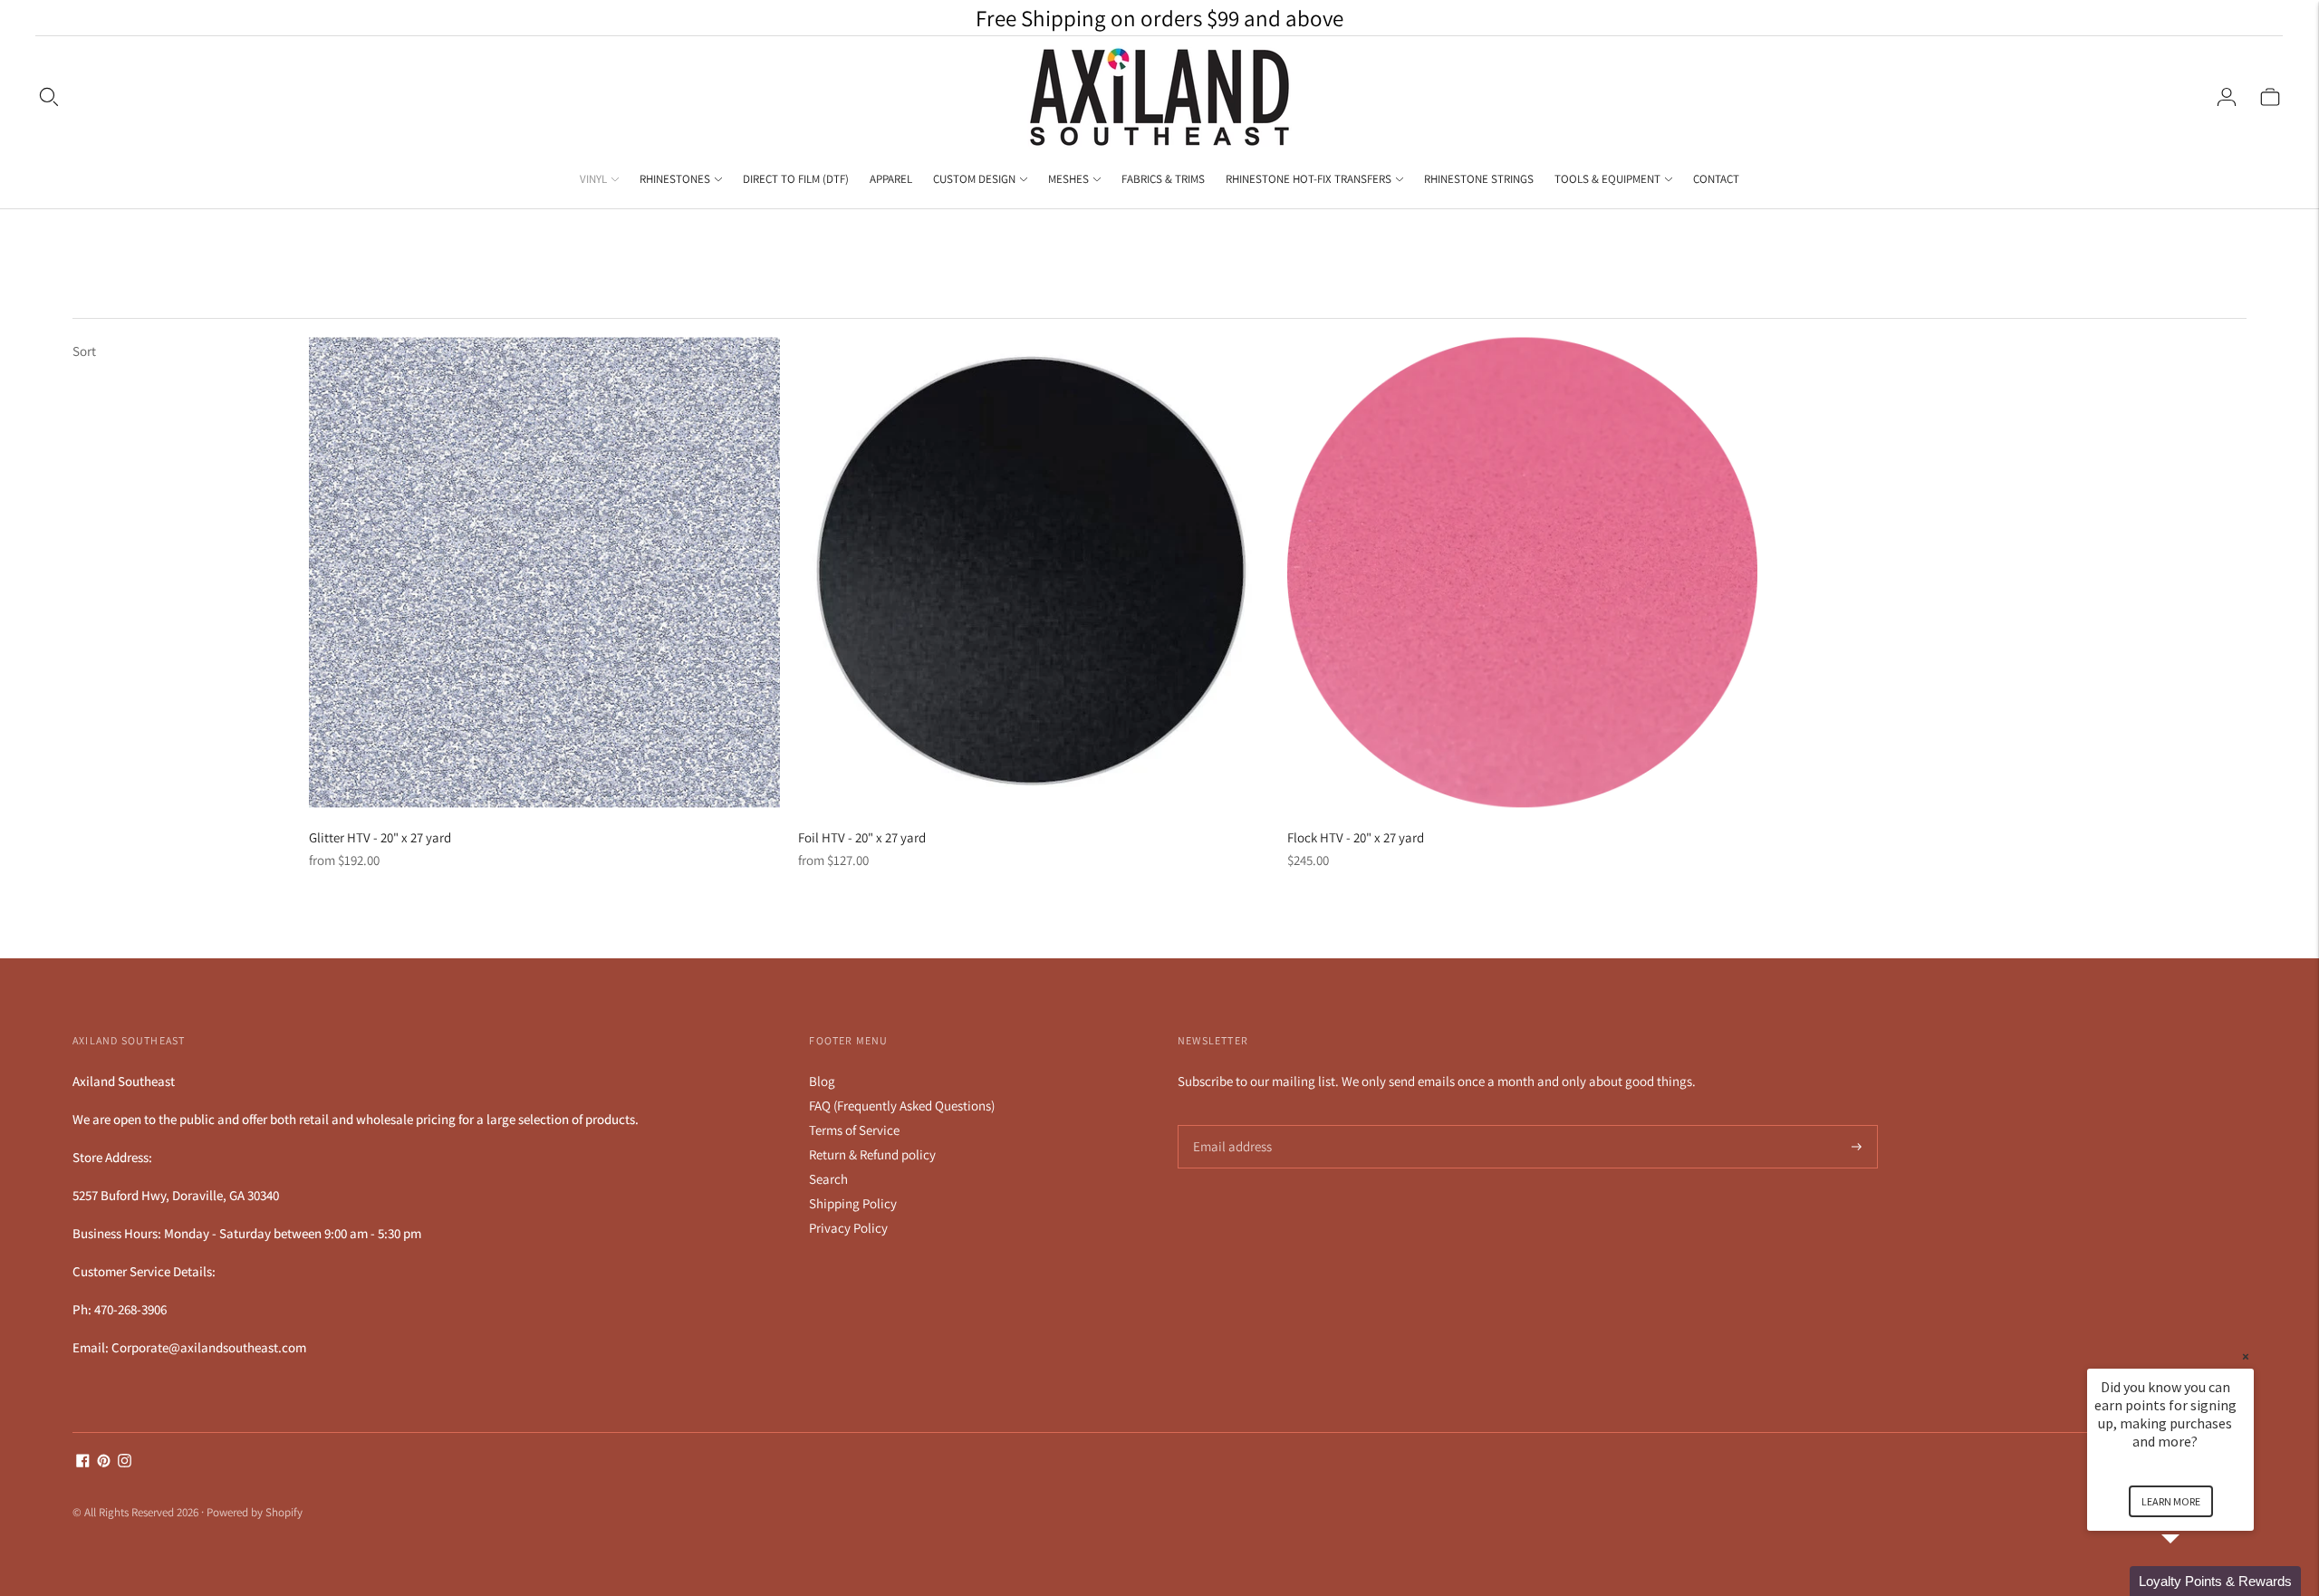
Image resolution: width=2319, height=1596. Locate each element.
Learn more (2171, 1501)
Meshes (1068, 179)
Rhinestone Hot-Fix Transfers (1309, 179)
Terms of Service (854, 1130)
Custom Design (974, 179)
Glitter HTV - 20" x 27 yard (380, 837)
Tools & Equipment (1607, 179)
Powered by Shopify (255, 1512)
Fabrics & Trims (1163, 179)
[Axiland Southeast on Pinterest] (104, 1462)
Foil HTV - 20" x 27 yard (862, 837)
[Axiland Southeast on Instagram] (125, 1462)
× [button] (2246, 1356)
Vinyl (593, 179)
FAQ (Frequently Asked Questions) (902, 1106)
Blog (822, 1081)
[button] (2192, 1581)
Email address (1230, 1125)
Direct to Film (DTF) (796, 179)
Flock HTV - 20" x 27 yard (1356, 837)
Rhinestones (675, 179)
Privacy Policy (848, 1228)
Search (828, 1179)
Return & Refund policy (872, 1154)
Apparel (891, 179)
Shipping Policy (853, 1203)
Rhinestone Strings (1479, 179)
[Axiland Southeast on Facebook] (83, 1462)
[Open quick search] (49, 97)
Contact (1716, 179)
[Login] (2227, 97)
